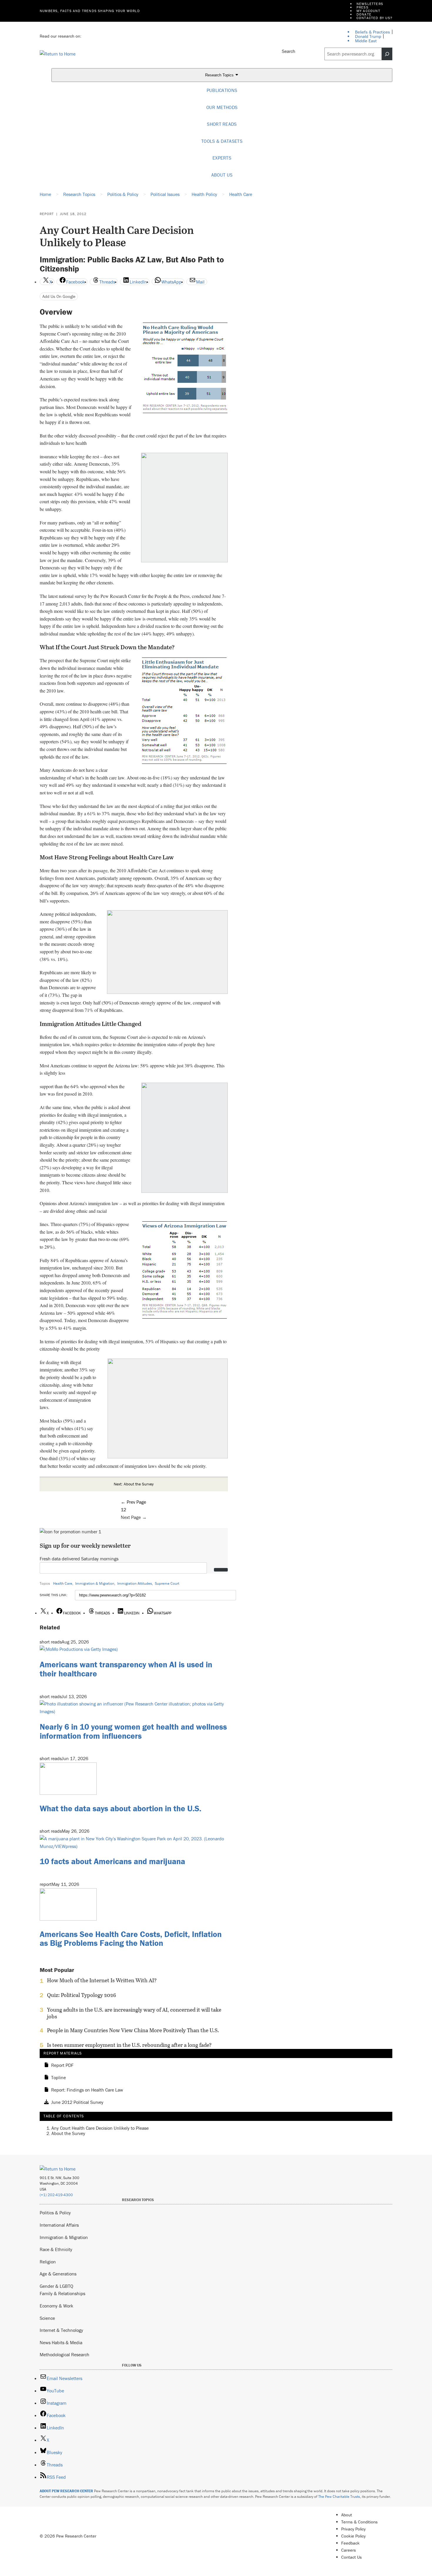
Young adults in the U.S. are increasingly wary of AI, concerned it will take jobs (134, 2013)
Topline (58, 2078)
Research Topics (220, 75)
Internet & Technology (61, 2330)
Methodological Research (65, 2354)
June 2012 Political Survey (77, 2102)
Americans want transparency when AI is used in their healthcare (126, 1669)
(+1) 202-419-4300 (56, 2195)
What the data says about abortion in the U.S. (120, 1808)
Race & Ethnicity (56, 2249)
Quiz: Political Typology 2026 (82, 1995)
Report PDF (62, 2065)
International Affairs (59, 2225)
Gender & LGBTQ (56, 2286)
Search (289, 51)
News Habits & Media (61, 2342)
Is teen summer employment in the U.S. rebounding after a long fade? (129, 2045)
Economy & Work (56, 2306)
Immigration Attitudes (135, 1583)
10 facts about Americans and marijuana (112, 1861)
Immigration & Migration (95, 1583)
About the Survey (68, 2133)
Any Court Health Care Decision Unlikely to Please (100, 2128)
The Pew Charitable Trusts (339, 2497)
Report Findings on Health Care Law (87, 2090)
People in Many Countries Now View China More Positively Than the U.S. (133, 2030)
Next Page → (134, 1517)
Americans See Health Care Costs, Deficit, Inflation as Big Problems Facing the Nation (131, 1939)
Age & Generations (58, 2274)
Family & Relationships (62, 2293)
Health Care (63, 1583)
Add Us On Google (59, 296)
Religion (48, 2262)
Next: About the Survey (134, 1484)
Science (47, 2318)
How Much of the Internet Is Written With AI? (102, 1980)
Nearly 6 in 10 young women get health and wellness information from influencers (133, 1731)
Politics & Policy (55, 2213)
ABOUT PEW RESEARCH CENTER (66, 2491)
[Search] (387, 54)
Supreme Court (167, 1583)
